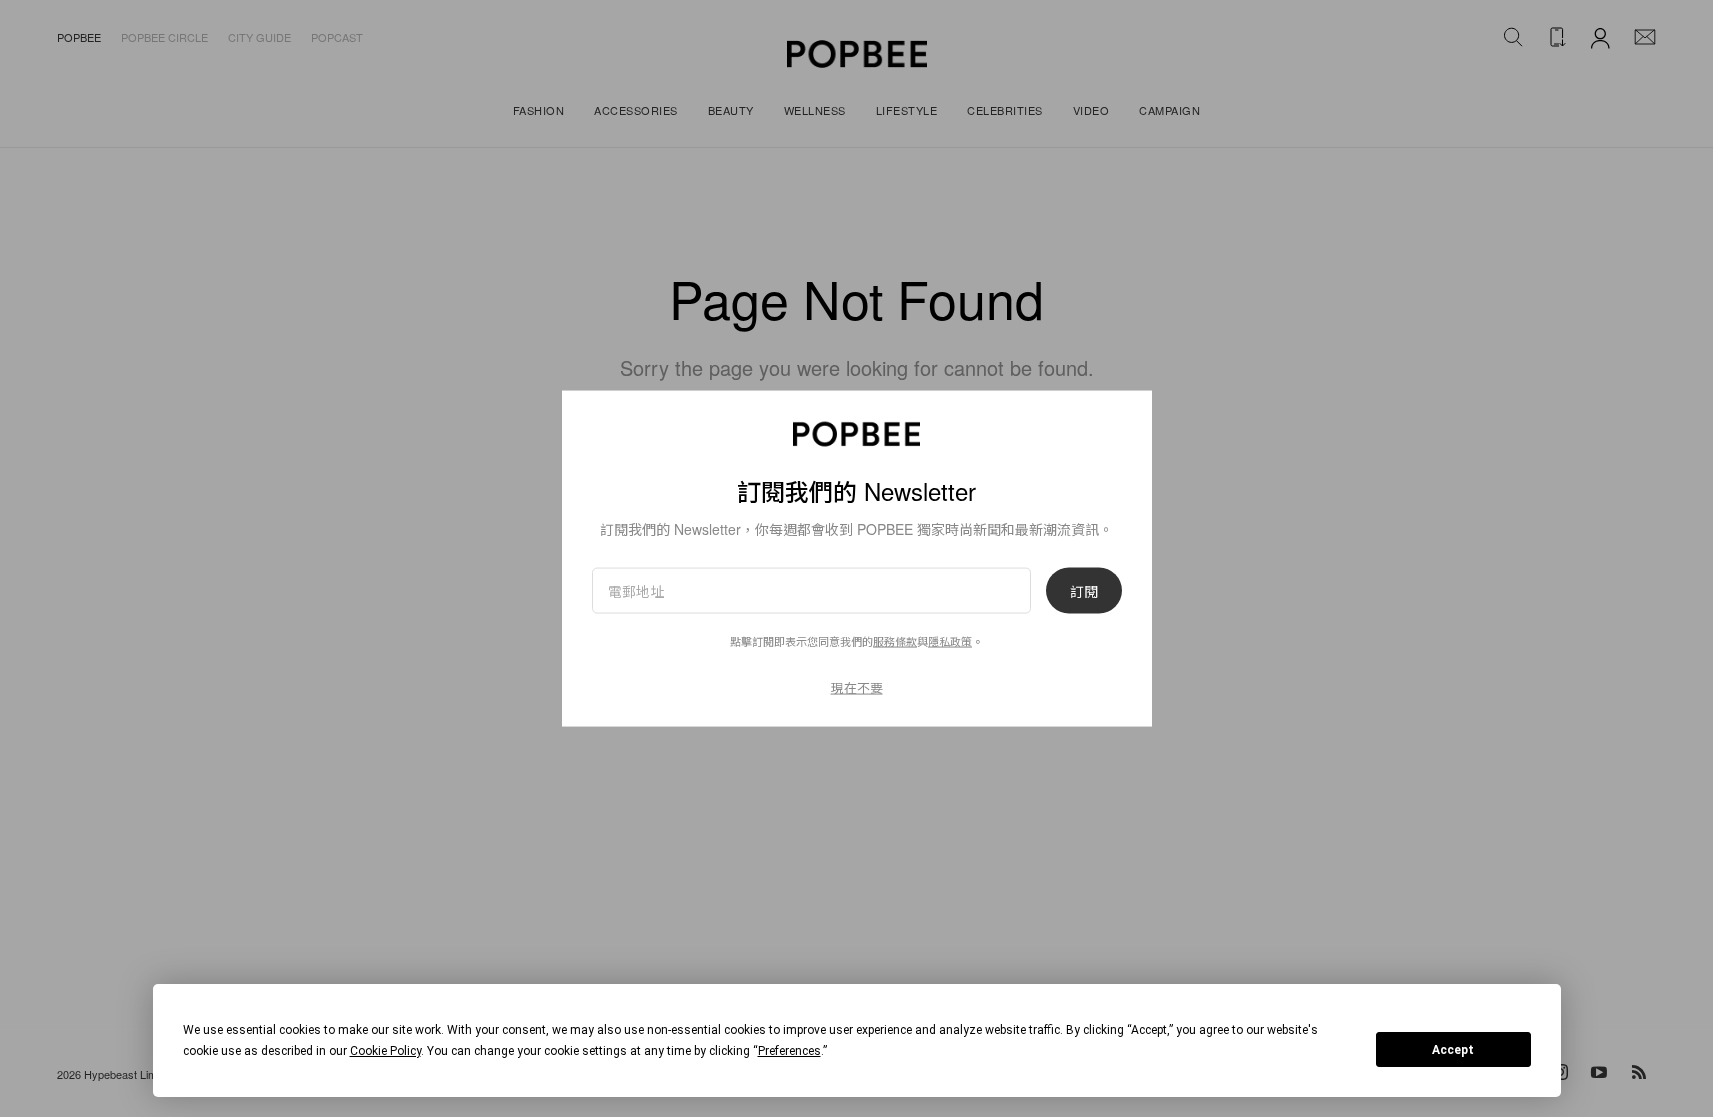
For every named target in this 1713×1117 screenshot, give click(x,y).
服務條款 (895, 640)
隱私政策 (950, 640)
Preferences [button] (789, 1051)
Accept (1453, 1050)
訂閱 (1084, 590)
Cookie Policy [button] (385, 1051)
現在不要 (857, 686)
